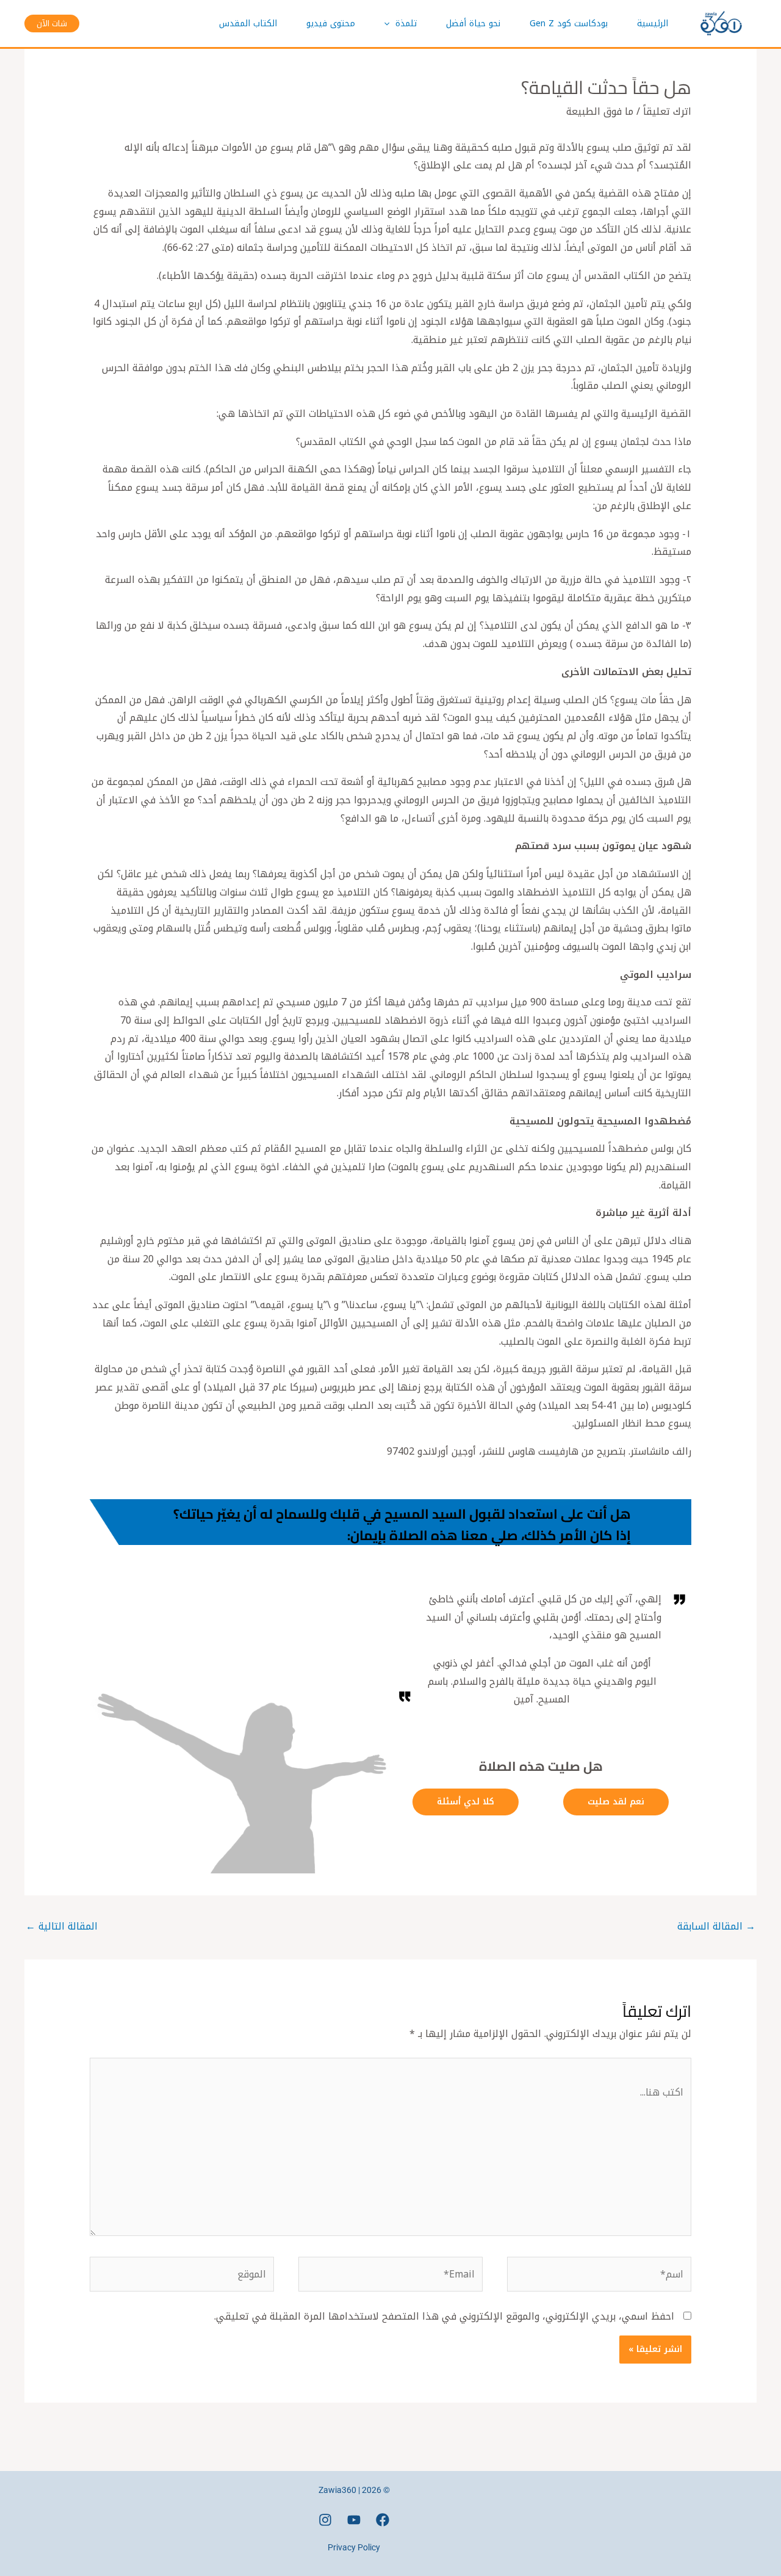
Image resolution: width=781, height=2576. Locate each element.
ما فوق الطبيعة (600, 111)
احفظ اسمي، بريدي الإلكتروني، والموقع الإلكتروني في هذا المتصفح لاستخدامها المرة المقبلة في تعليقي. (444, 2316)
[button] (390, 24)
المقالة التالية (62, 1926)
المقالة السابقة (716, 1926)
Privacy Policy (354, 2547)
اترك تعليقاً (667, 111)
